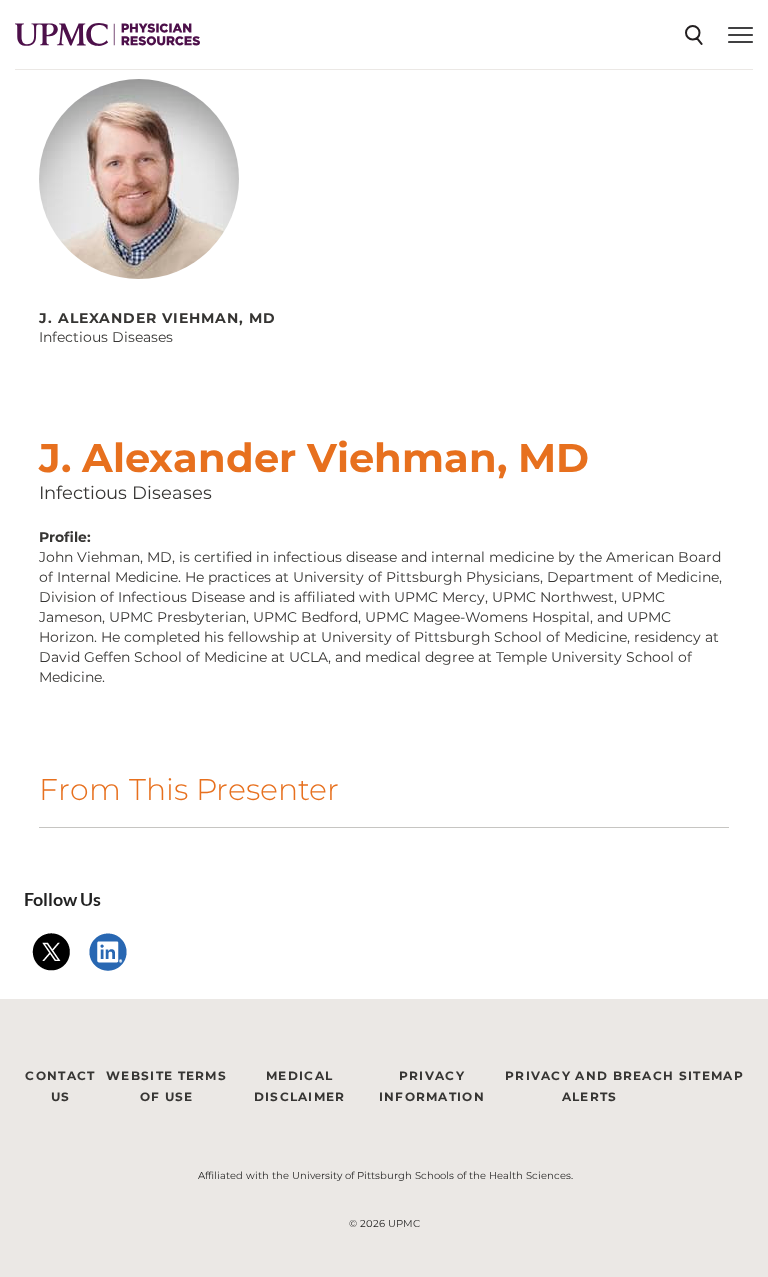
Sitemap (711, 1075)
